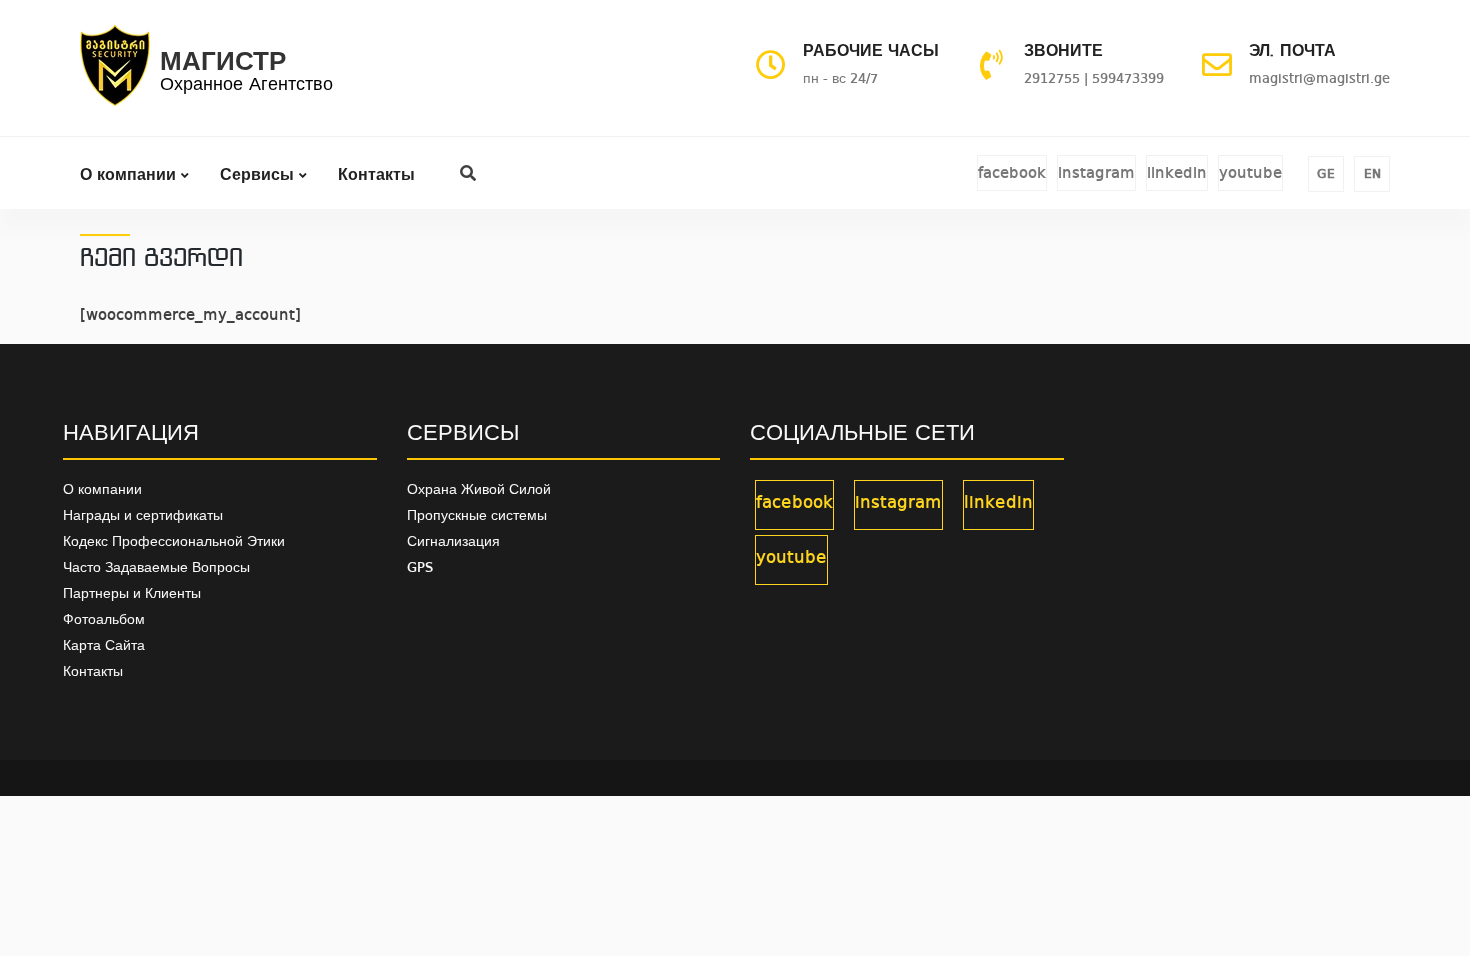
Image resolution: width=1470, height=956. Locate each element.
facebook (1012, 174)
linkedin (1177, 174)
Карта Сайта (104, 646)
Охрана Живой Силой (479, 490)
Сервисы (259, 175)
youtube (1250, 174)
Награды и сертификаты (143, 516)
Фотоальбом (104, 620)
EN (1372, 174)
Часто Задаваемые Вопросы (156, 568)
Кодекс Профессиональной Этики (174, 542)
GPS (420, 568)
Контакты (376, 175)
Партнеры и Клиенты (132, 594)
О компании (130, 175)
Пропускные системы (477, 516)
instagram (1096, 174)
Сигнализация (453, 542)
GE (1326, 174)
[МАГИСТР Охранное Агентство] (115, 74)
